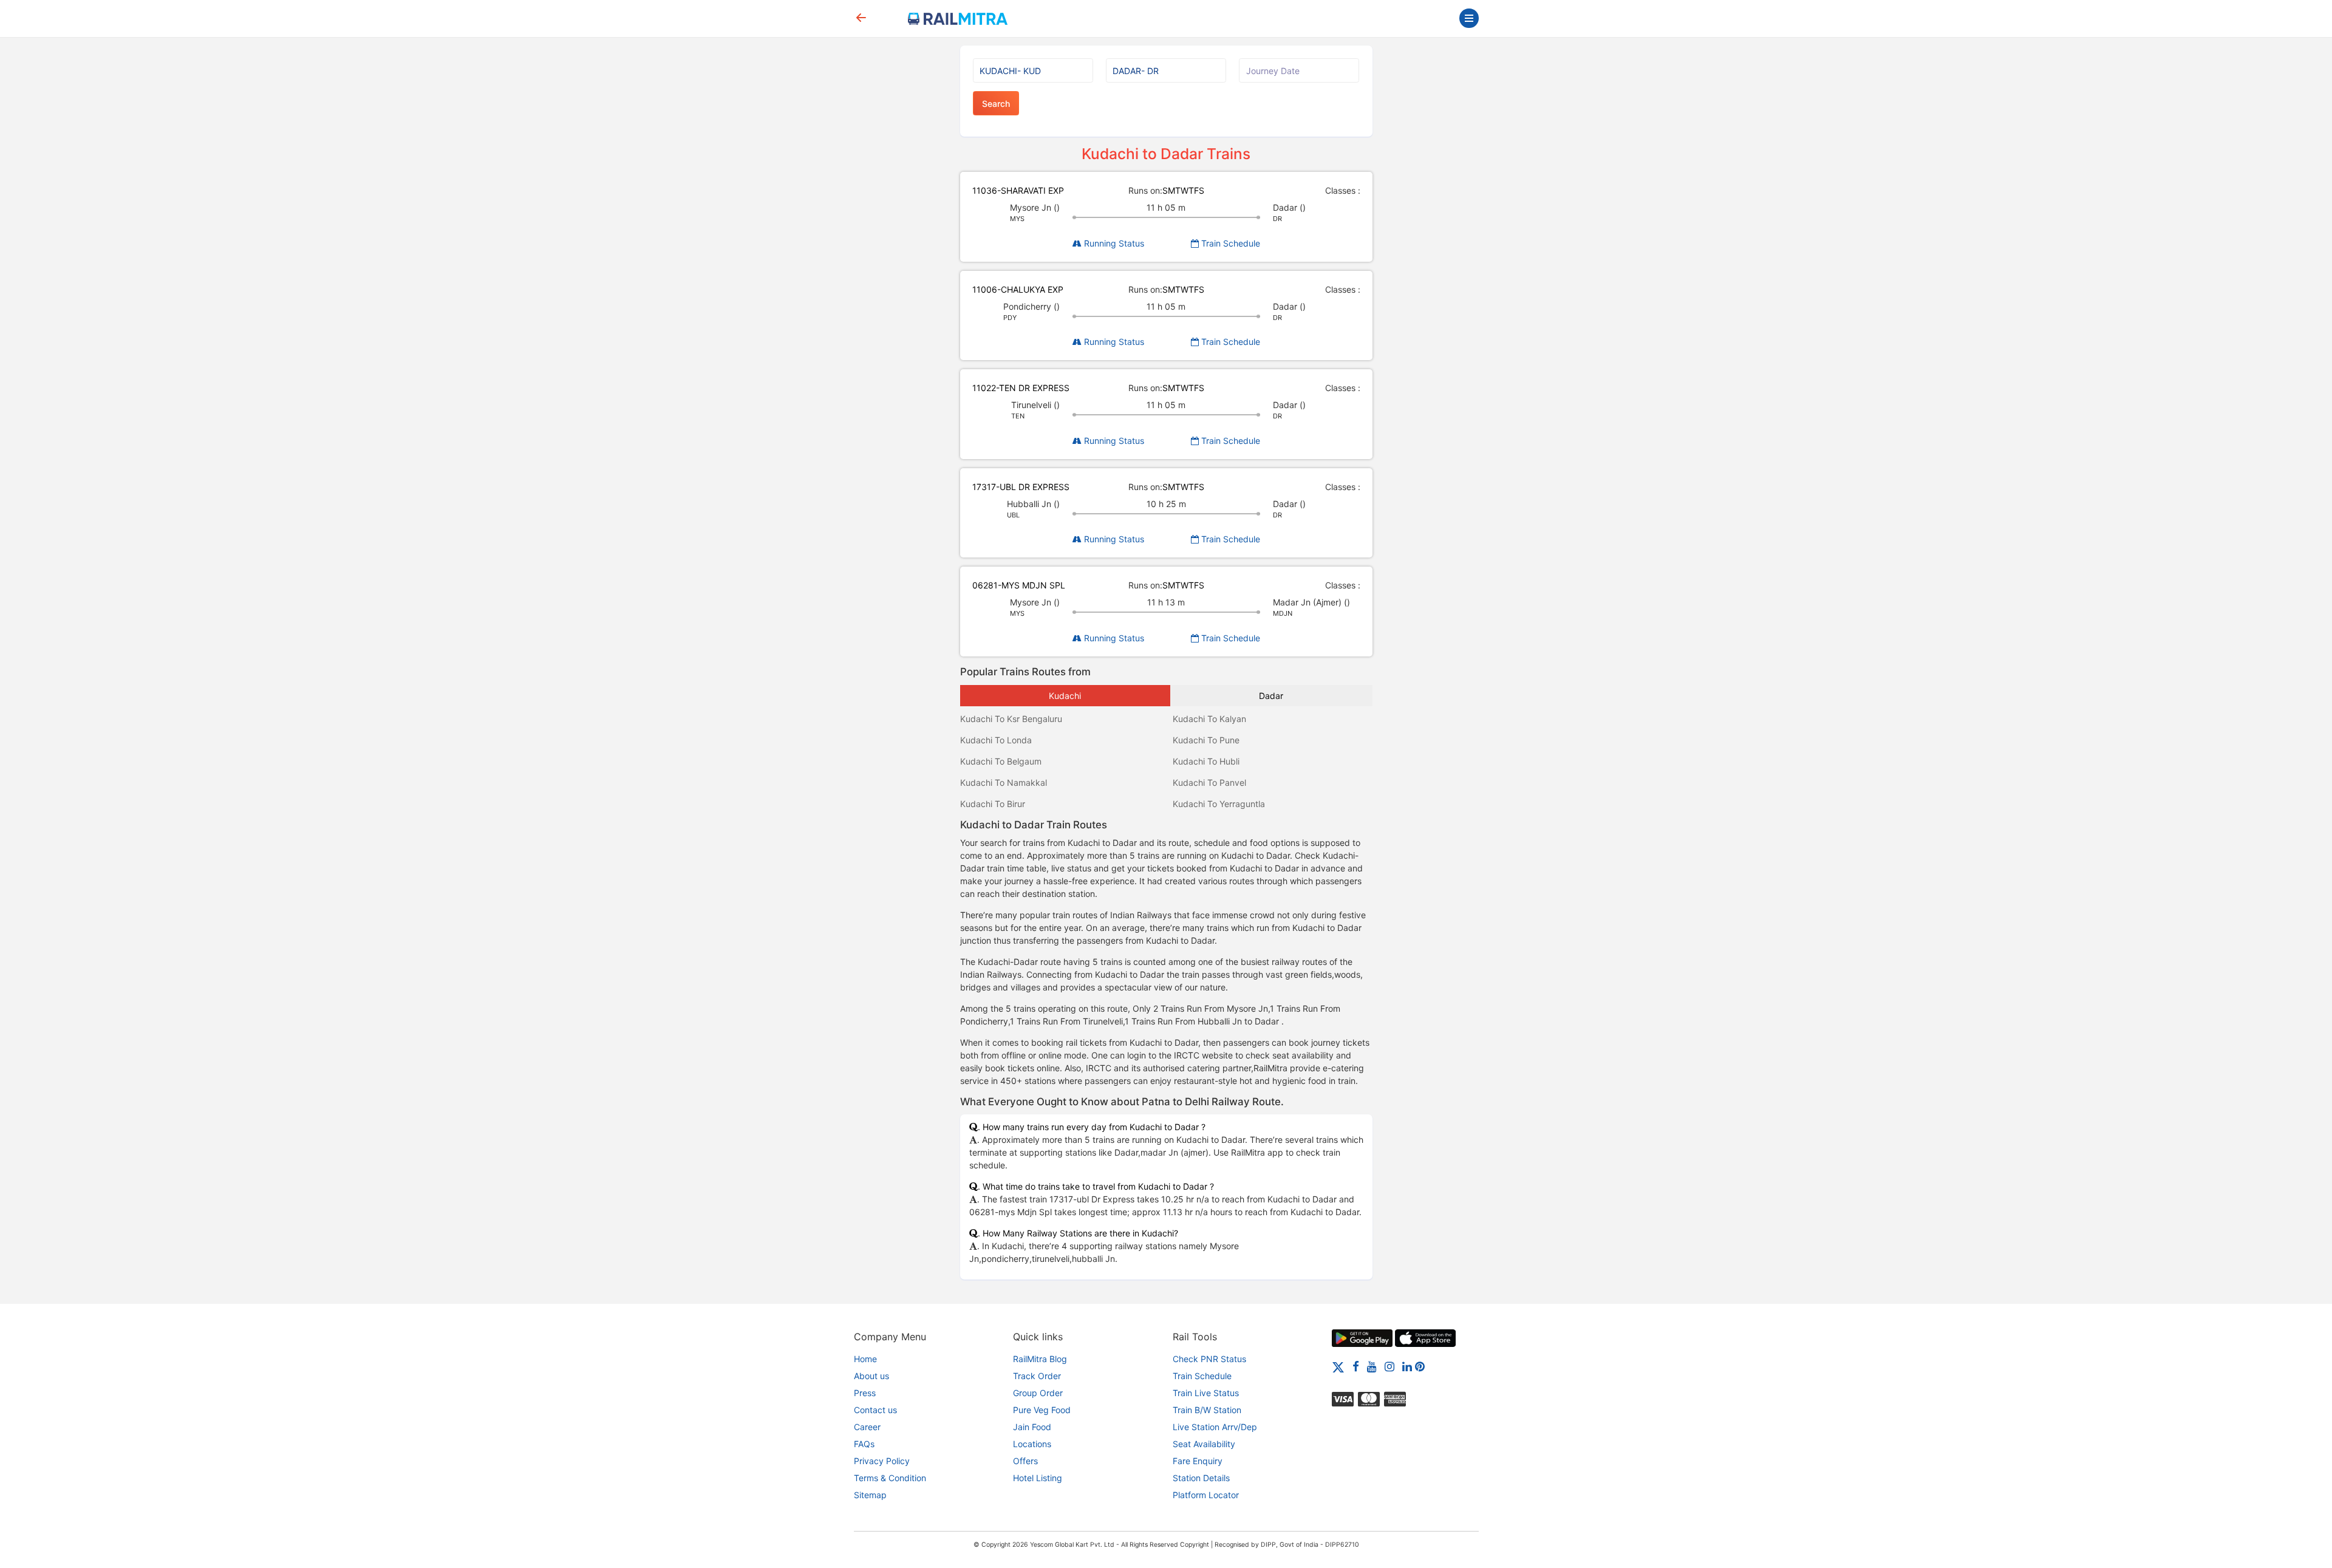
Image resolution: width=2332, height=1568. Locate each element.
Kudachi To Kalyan (1209, 719)
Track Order (1037, 1376)
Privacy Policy (882, 1461)
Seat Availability (1204, 1444)
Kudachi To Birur (993, 804)
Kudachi (1065, 696)
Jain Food (1032, 1427)
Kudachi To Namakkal (1004, 782)
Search (996, 104)
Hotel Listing (1038, 1478)
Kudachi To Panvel (1209, 782)
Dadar (1271, 696)
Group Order (1038, 1393)
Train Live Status (1206, 1393)
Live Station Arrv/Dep (1215, 1427)
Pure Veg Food (1042, 1410)
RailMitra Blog (1040, 1359)
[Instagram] (1389, 1366)
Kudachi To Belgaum (1001, 761)
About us (871, 1376)
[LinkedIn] (1407, 1366)
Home (865, 1359)
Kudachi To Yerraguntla (1219, 804)
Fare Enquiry (1198, 1461)
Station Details (1201, 1478)
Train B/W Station (1207, 1410)
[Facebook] (1356, 1366)
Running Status (1113, 243)
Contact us (875, 1410)
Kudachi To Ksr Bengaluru (1011, 719)
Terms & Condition (890, 1478)
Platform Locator (1206, 1495)
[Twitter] (1338, 1366)
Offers (1025, 1461)
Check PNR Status (1209, 1359)
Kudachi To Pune (1206, 740)
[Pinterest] (1420, 1366)
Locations (1032, 1444)
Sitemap (870, 1495)
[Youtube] (1372, 1366)
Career (867, 1427)
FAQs (864, 1444)
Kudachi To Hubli (1206, 761)
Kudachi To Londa (996, 740)
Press (865, 1393)
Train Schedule (1229, 243)
